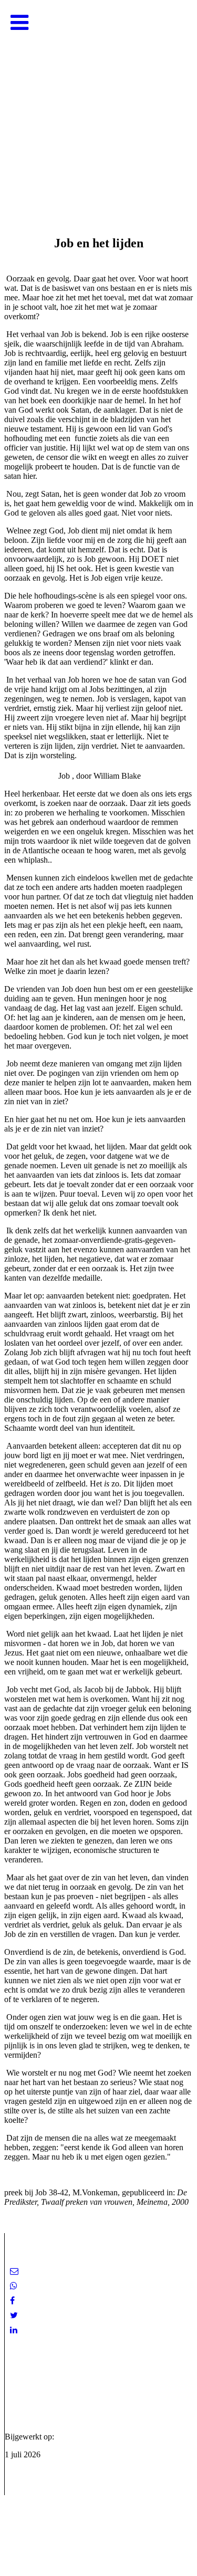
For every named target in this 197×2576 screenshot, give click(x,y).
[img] (98, 105)
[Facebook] (12, 2301)
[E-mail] (14, 2271)
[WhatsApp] (14, 2286)
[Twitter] (14, 2315)
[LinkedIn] (14, 2330)
